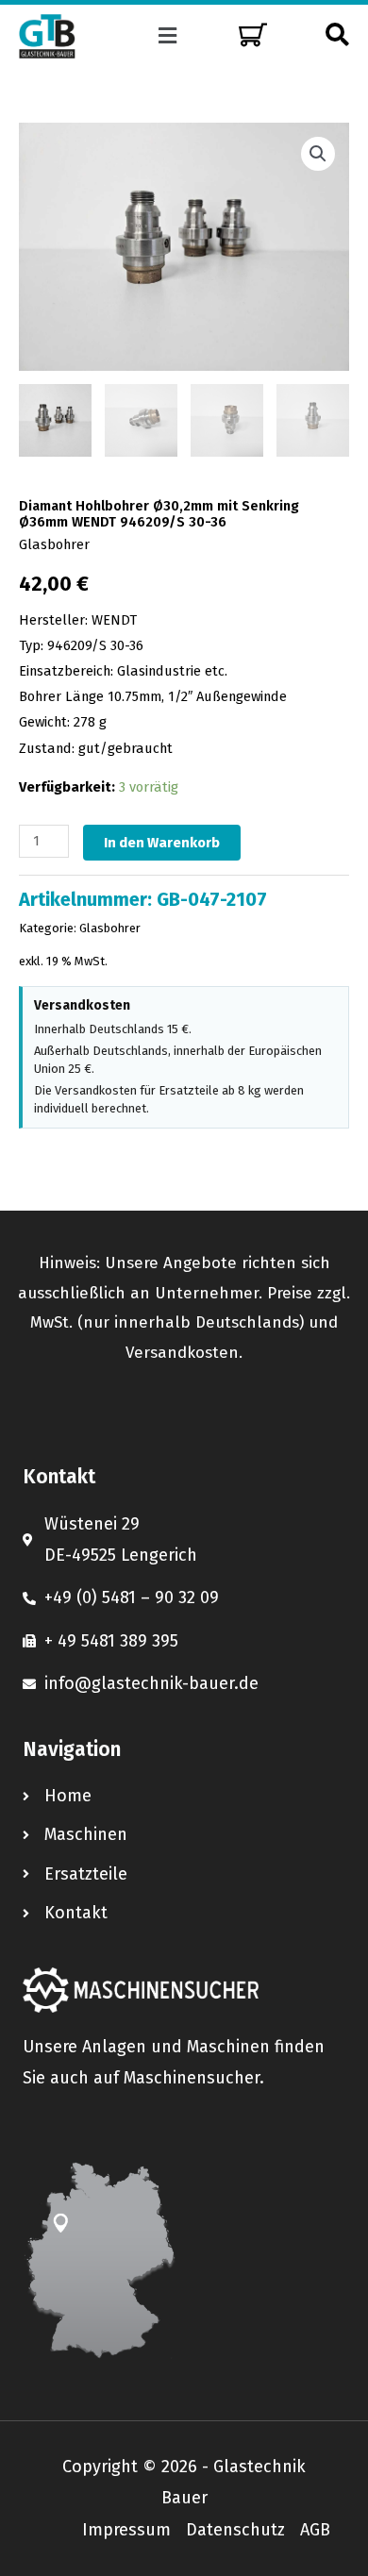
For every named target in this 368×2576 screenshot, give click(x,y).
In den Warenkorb (162, 843)
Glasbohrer (54, 544)
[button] (168, 36)
